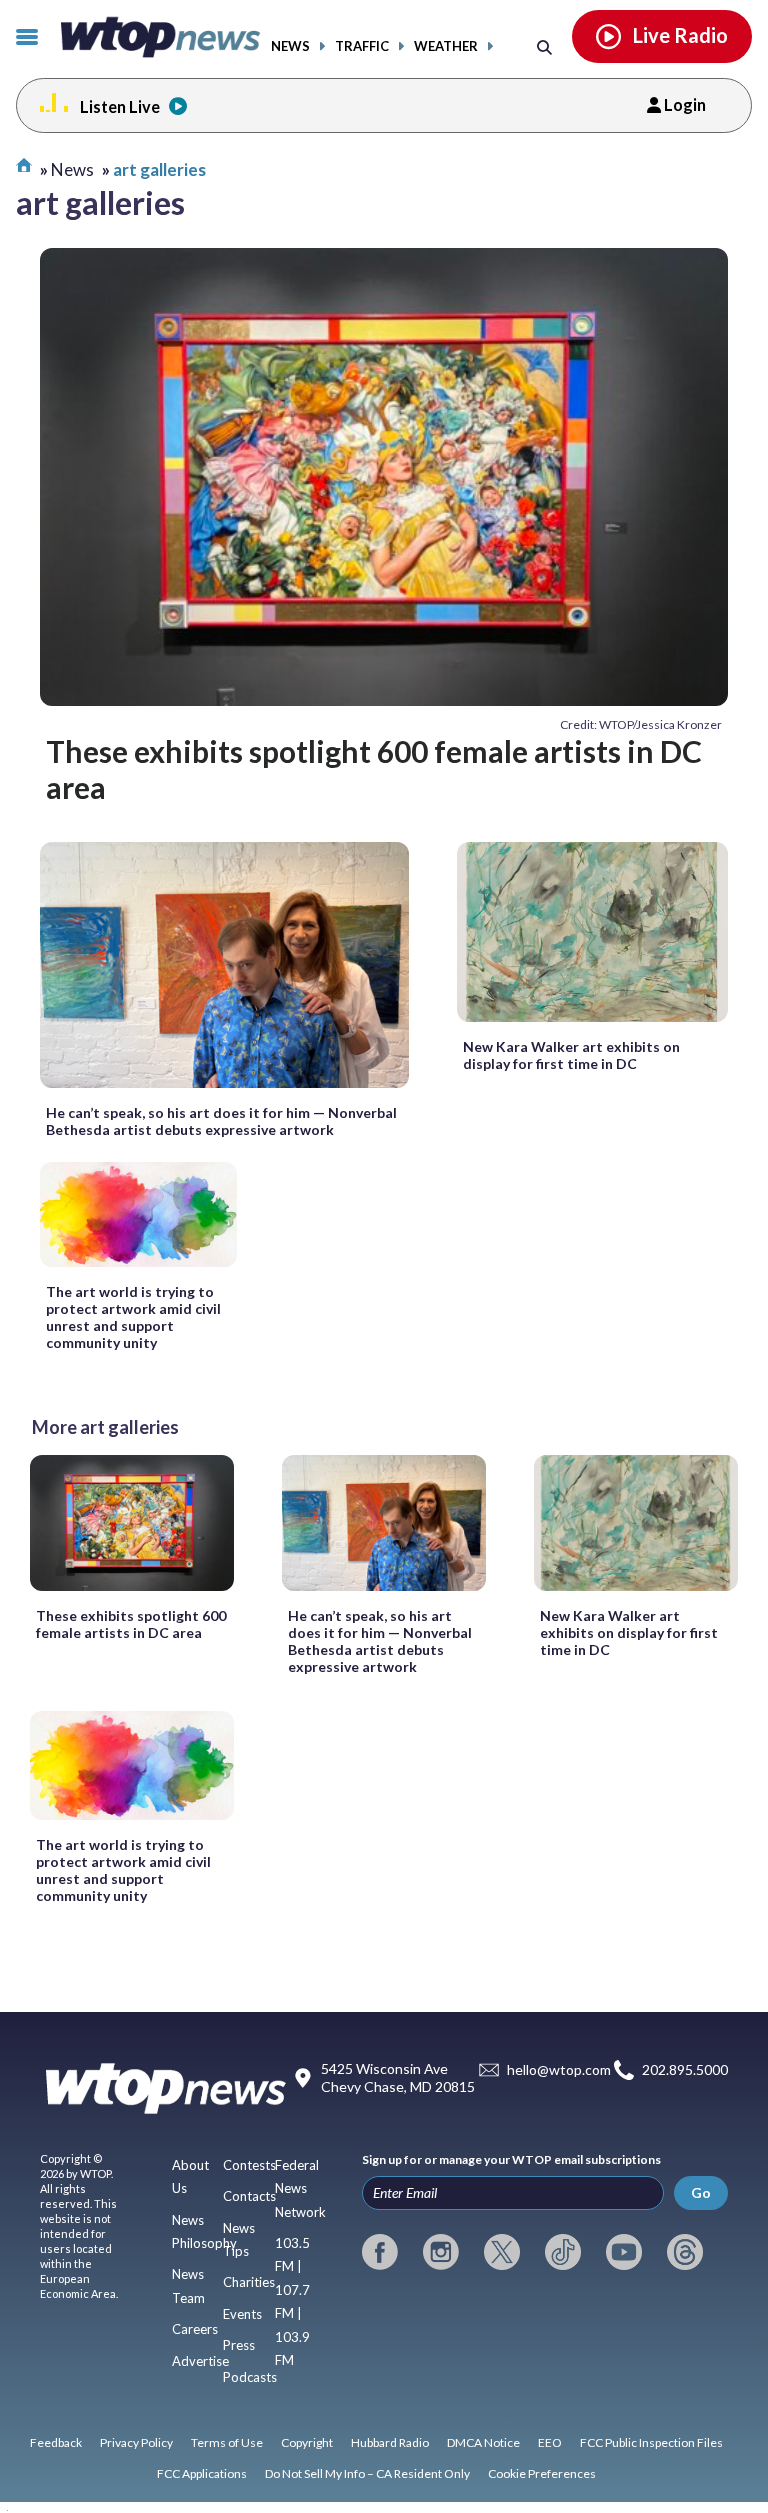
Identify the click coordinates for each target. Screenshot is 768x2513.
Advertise (200, 2361)
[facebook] (380, 2252)
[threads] (685, 2252)
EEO (550, 2442)
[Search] (544, 46)
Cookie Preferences (542, 2473)
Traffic (362, 46)
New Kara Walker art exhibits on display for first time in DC (571, 1055)
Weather (446, 46)
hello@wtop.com (559, 2070)
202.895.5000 (685, 2070)
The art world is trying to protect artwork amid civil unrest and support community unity (133, 1317)
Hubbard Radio (390, 2442)
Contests (249, 2165)
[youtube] (624, 2252)
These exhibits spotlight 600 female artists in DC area (374, 769)
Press (239, 2345)
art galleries (159, 169)
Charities (249, 2282)
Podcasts (250, 2377)
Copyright (307, 2442)
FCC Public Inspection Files (651, 2442)
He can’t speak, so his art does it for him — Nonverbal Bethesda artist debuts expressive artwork (221, 1121)
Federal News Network (300, 2188)
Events (242, 2314)
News (290, 46)
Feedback (56, 2442)
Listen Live (120, 106)
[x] (502, 2252)
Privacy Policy (136, 2442)
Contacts (249, 2196)
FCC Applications (202, 2473)
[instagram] (441, 2252)
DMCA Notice (483, 2442)
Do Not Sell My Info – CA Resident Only (367, 2473)
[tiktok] (563, 2252)
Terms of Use (227, 2442)
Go (701, 2192)
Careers (195, 2329)
